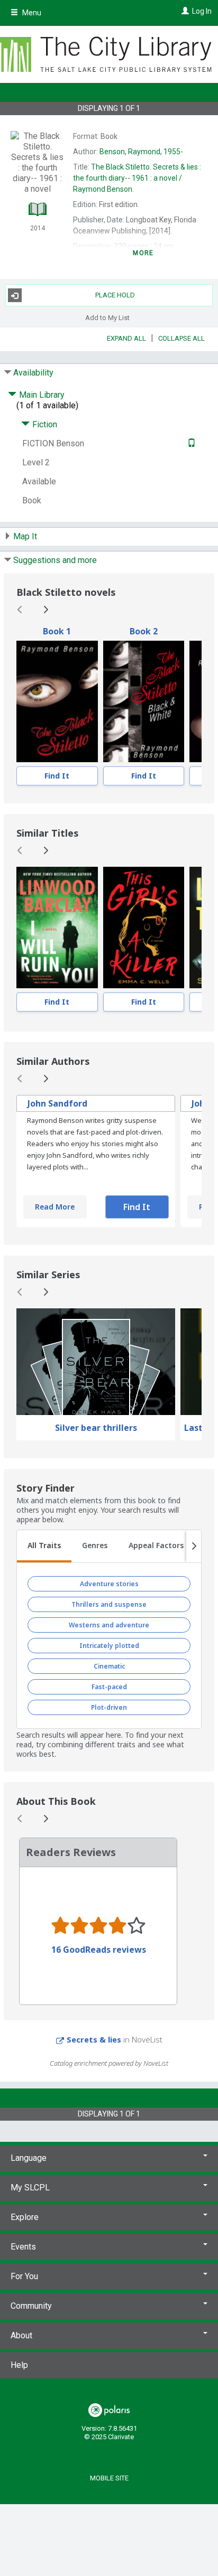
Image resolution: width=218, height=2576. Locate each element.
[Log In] (184, 11)
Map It (25, 536)
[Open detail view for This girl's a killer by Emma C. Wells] (144, 928)
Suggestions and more (55, 560)
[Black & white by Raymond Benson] (144, 701)
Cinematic (109, 1666)
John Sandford (57, 1103)
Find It (57, 776)
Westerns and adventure (109, 1625)
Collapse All (181, 338)
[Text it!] (190, 443)
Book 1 (57, 631)
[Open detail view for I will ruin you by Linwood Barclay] (57, 928)
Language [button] (29, 2158)
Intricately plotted (109, 1646)
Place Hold (115, 295)
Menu (31, 13)
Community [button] (31, 2306)
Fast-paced (109, 1687)
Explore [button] (25, 2217)
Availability (33, 373)
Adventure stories (109, 1584)
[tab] (44, 1547)
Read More (55, 1207)
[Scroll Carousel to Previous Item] (20, 610)
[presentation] (57, 701)
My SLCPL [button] (30, 2188)
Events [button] (23, 2247)
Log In (202, 11)
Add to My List (107, 317)
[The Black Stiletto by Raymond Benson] (57, 701)
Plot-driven (109, 1707)
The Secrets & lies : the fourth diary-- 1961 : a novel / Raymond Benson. (137, 178)
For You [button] (24, 2276)
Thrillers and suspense (109, 1604)
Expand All (126, 338)
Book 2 (144, 631)
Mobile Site (109, 2478)
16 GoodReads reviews (99, 1950)
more (143, 253)
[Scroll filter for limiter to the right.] (194, 1547)
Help (19, 2365)
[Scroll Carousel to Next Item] (46, 610)
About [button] (21, 2335)
